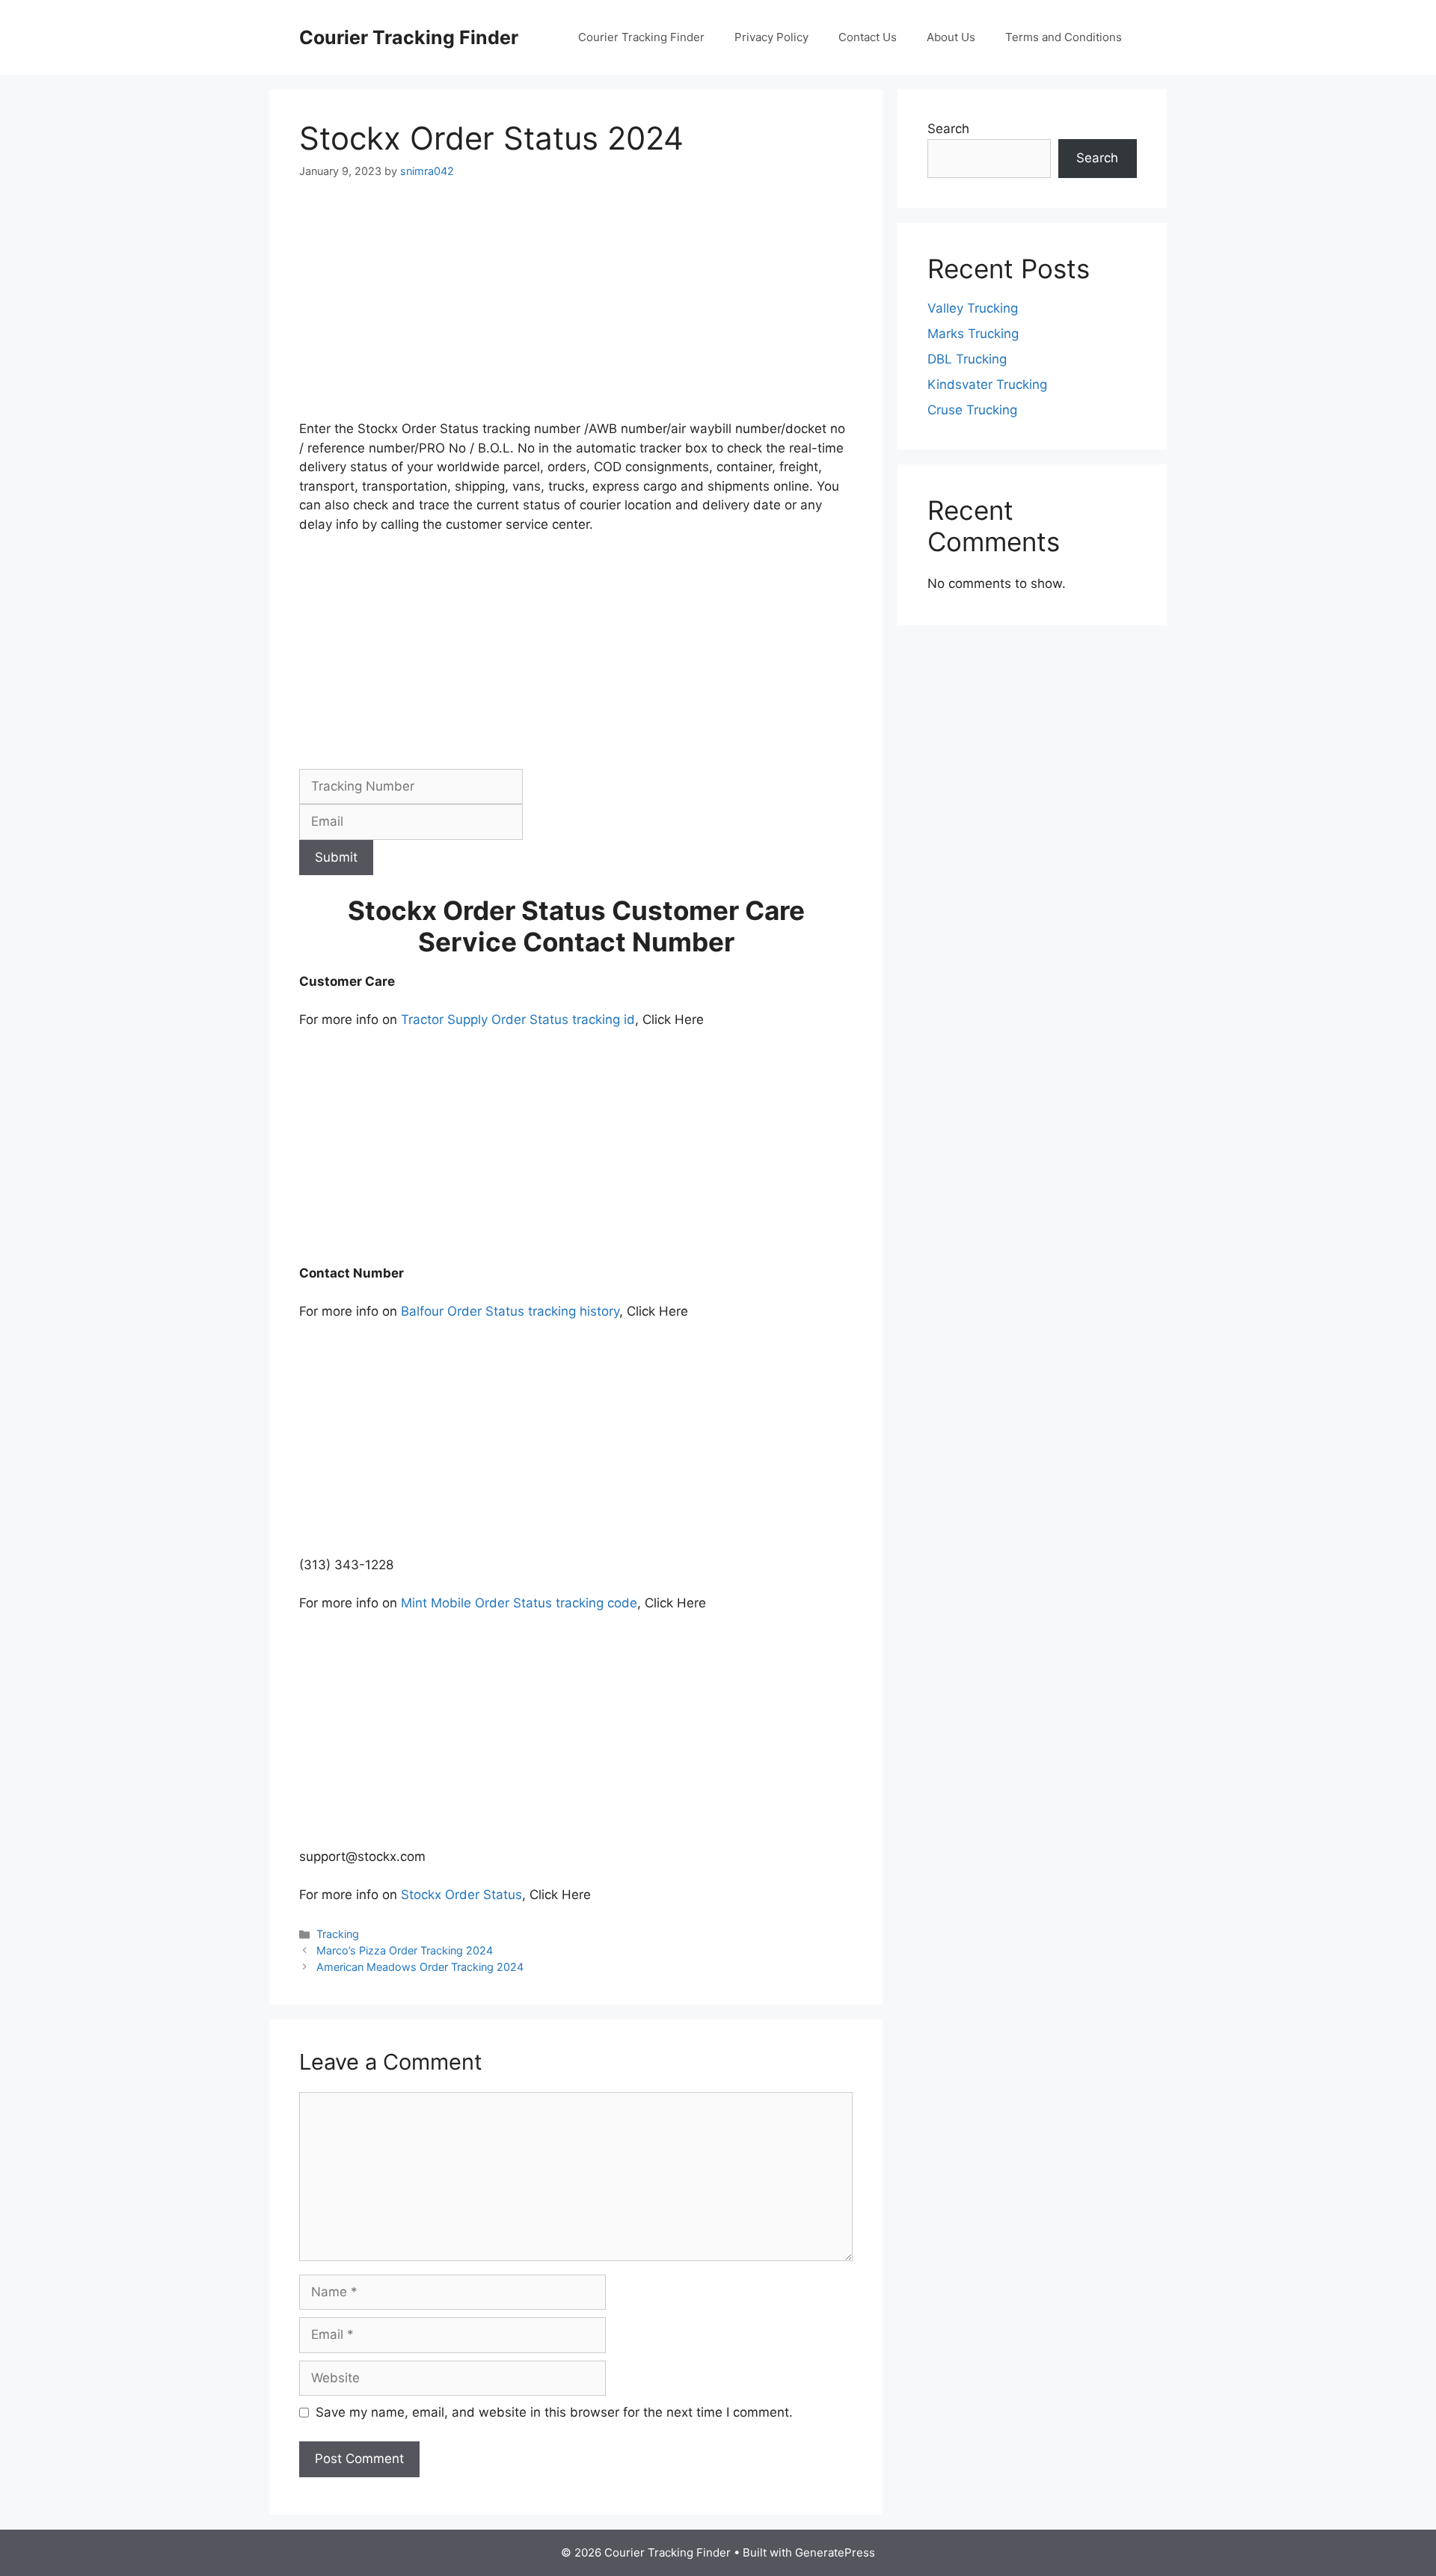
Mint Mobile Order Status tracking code (519, 1603)
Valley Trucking (973, 308)
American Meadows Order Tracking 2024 (420, 1967)
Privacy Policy (771, 37)
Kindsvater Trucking (987, 384)
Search (948, 129)
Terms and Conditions (1064, 37)
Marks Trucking (973, 334)
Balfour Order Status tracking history (510, 1311)
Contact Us (868, 37)
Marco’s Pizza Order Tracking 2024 (405, 1950)
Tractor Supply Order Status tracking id (518, 1019)
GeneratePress (835, 2552)
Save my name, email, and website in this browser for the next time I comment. (554, 2412)
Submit (336, 857)
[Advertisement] (576, 309)
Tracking (338, 1934)
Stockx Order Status (461, 1895)
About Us (951, 37)
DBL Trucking (967, 359)
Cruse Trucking (972, 410)
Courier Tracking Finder (409, 37)
